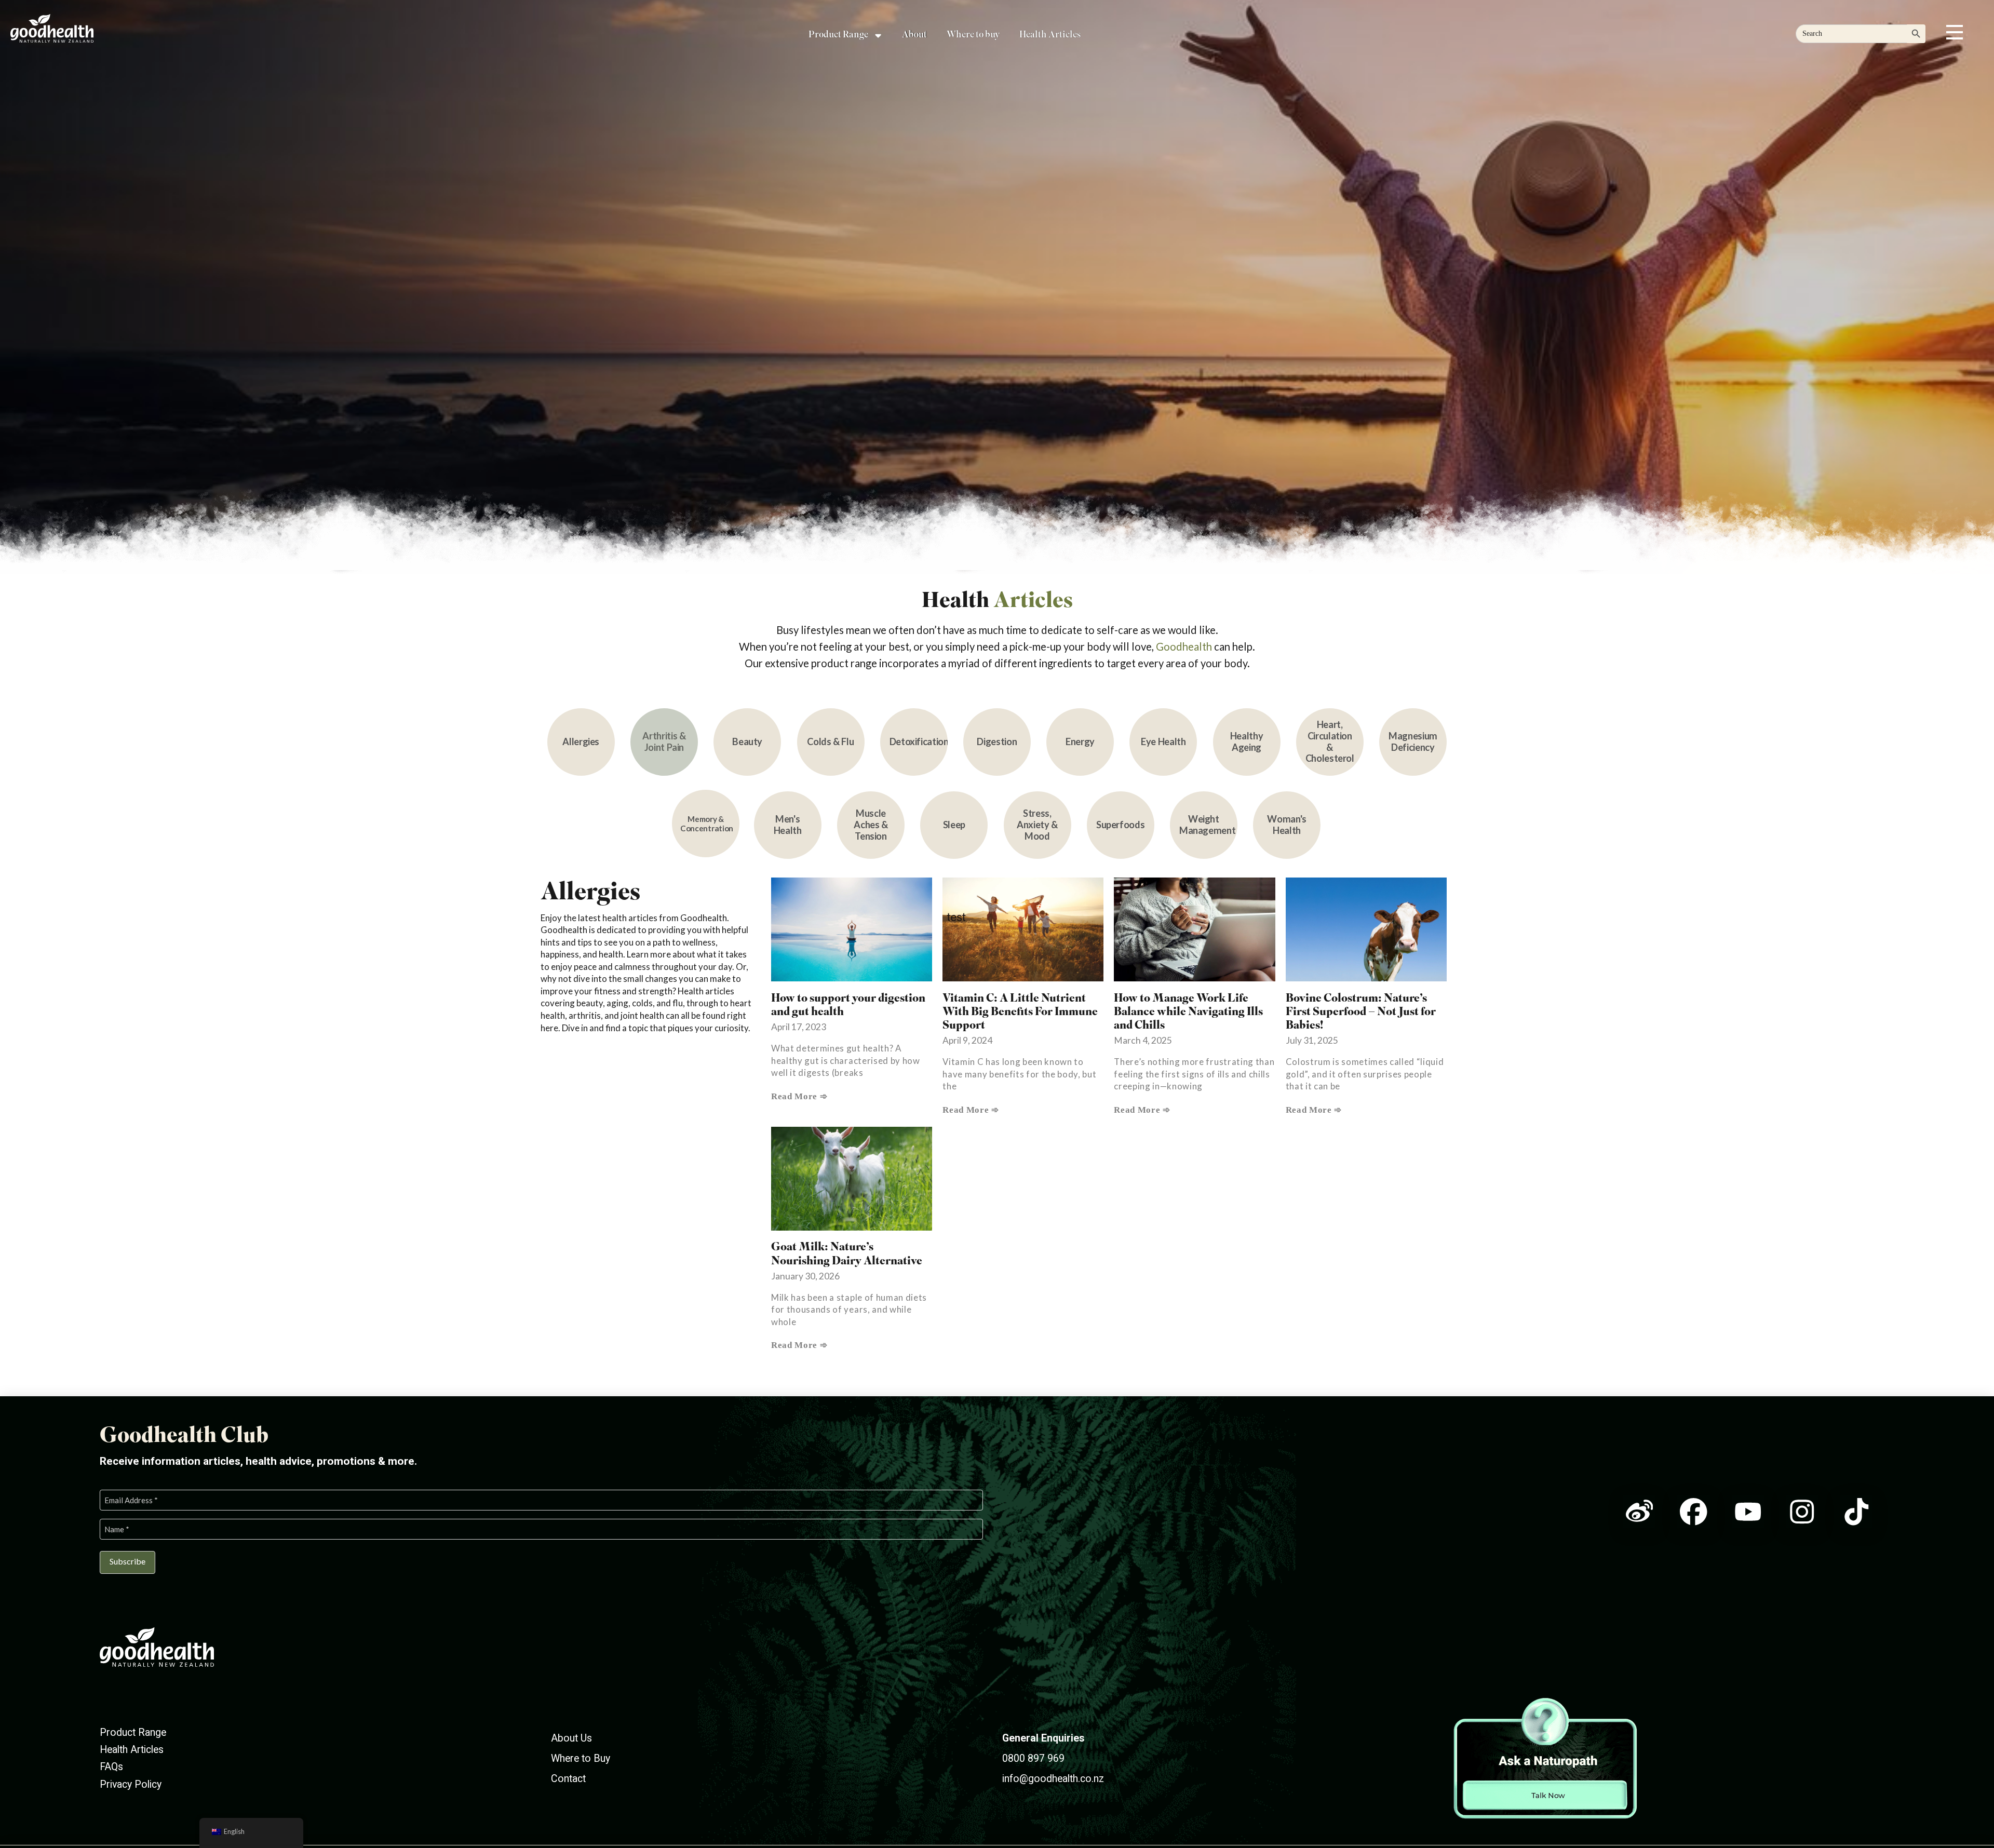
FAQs (111, 1767)
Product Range (133, 1732)
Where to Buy (581, 1758)
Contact (568, 1779)
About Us (571, 1738)
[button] (1955, 32)
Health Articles (132, 1750)
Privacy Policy (131, 1784)
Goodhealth (1185, 646)
